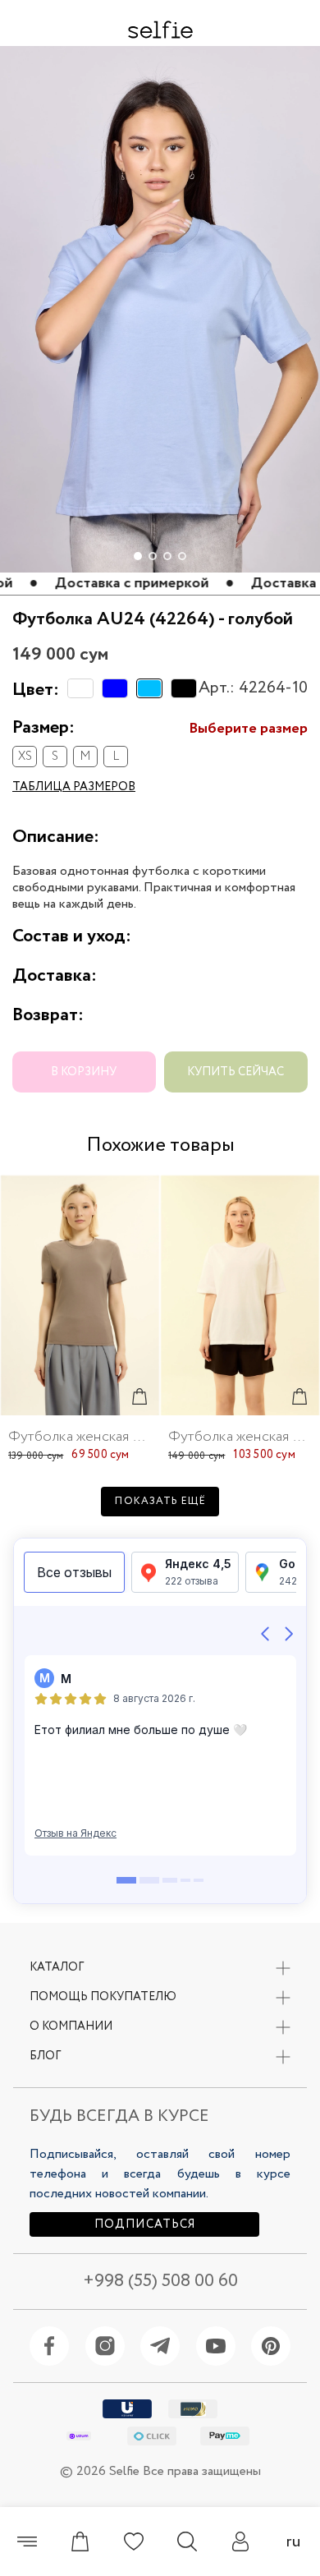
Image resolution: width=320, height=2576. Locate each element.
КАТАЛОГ (57, 1967)
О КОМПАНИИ (71, 2026)
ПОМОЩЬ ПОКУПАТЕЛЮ (103, 1997)
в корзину (84, 1072)
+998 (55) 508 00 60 (160, 2282)
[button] (300, 71)
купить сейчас (235, 1072)
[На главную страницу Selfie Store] (160, 30)
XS (25, 757)
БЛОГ (45, 2056)
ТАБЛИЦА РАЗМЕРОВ (74, 787)
